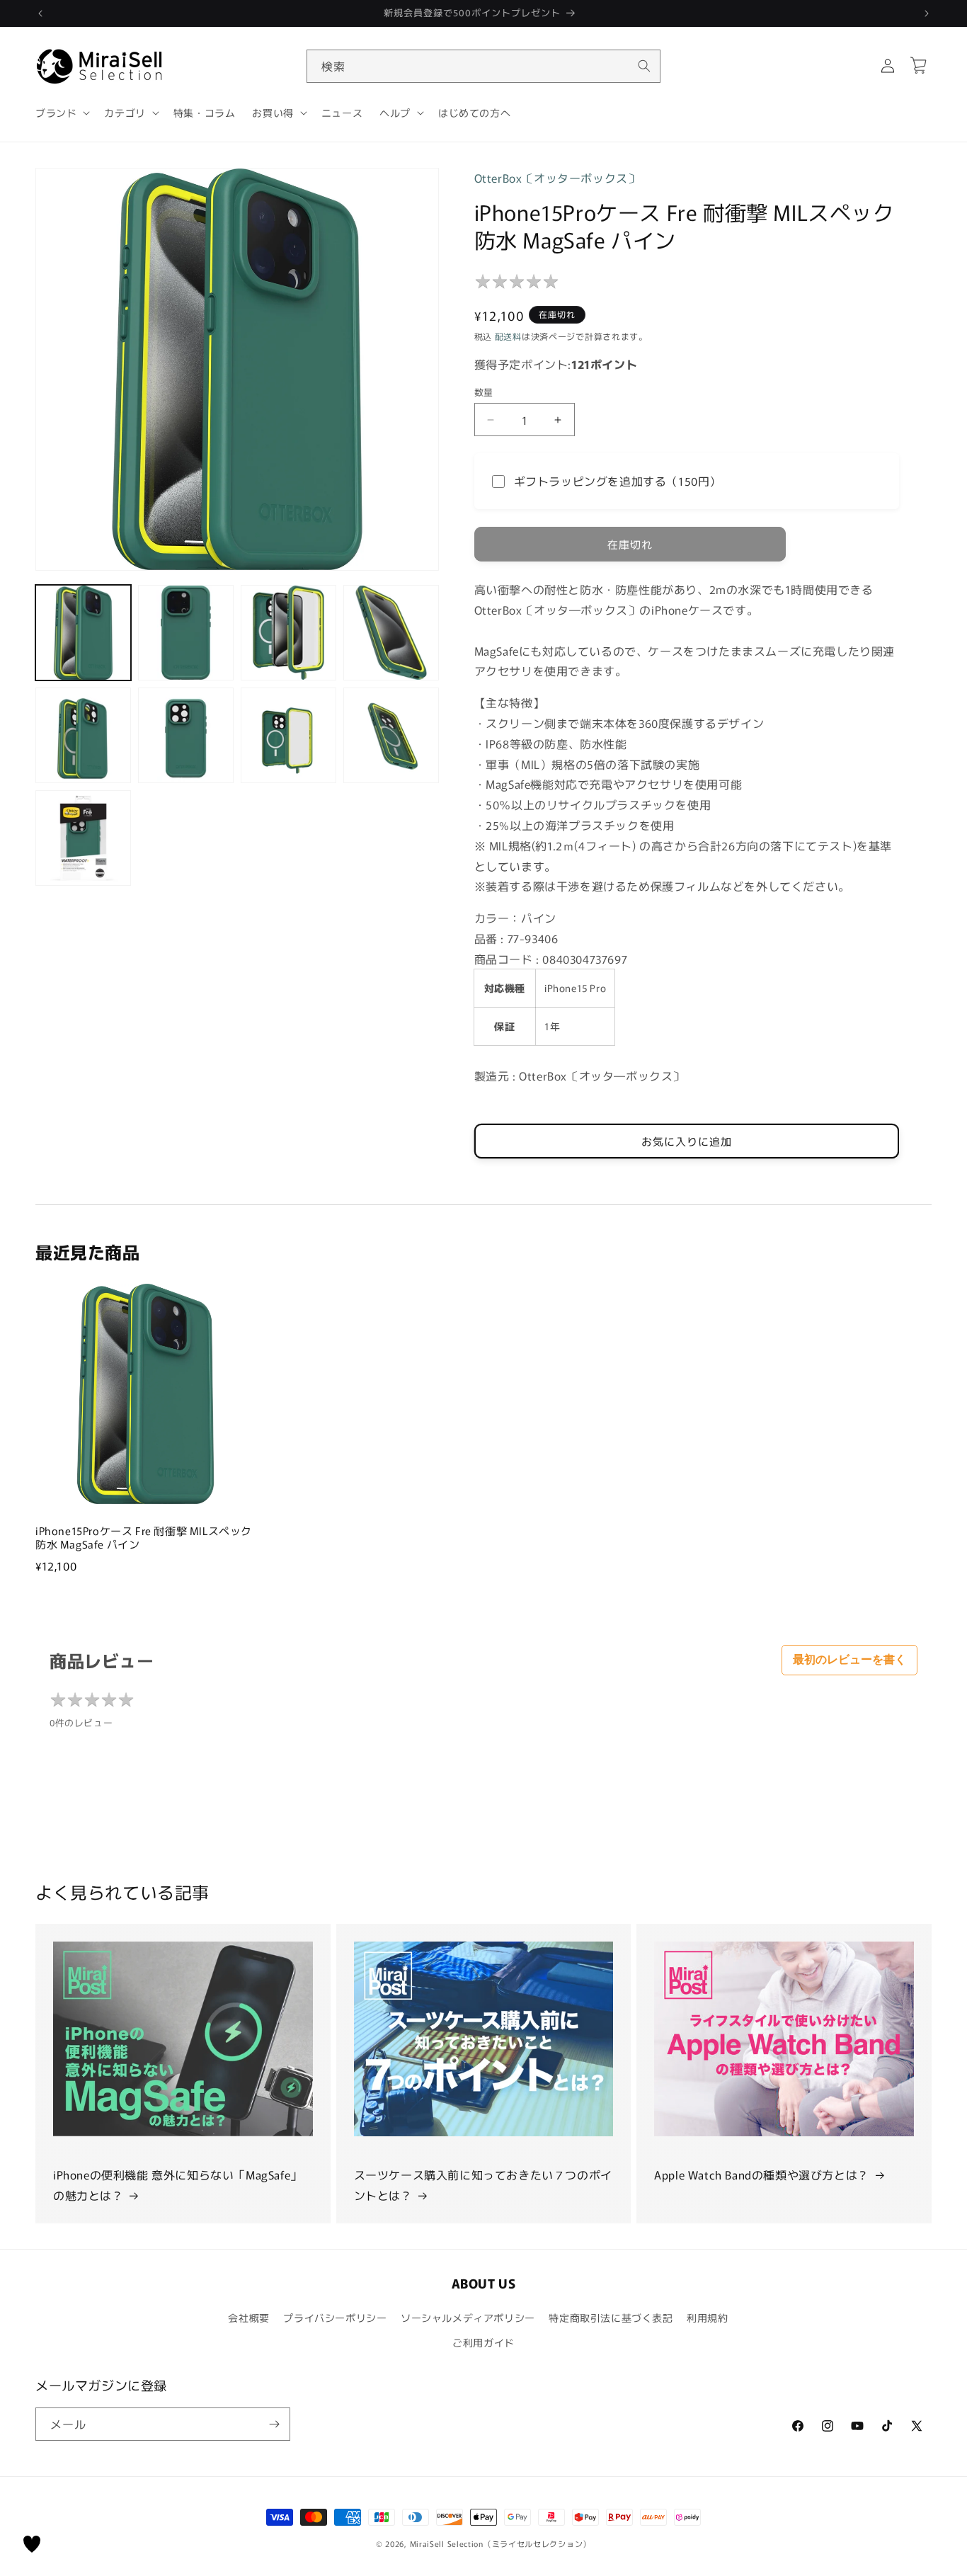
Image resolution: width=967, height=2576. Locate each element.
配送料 (508, 336)
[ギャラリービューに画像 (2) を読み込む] (186, 633)
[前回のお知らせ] (40, 13)
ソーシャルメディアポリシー (468, 2318)
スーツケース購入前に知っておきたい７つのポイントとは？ (483, 2185)
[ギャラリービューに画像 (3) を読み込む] (288, 633)
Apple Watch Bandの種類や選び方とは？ (762, 2175)
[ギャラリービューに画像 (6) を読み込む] (186, 735)
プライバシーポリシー (335, 2318)
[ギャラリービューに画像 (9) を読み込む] (83, 838)
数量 (484, 392)
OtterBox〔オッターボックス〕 (557, 178)
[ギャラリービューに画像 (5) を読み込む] (83, 735)
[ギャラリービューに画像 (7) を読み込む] (288, 735)
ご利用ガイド (483, 2342)
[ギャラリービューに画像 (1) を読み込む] (83, 633)
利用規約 (707, 2318)
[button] (61, 113)
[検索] (644, 66)
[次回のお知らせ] (927, 13)
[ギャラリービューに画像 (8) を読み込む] (391, 735)
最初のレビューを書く (849, 1659)
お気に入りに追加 (687, 1141)
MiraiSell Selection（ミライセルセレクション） (500, 2543)
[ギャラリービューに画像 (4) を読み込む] (391, 633)
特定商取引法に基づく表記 (611, 2318)
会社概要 (248, 2318)
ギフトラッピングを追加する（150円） (618, 481)
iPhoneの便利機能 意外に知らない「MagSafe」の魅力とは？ (178, 2185)
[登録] (274, 2424)
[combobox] (483, 66)
